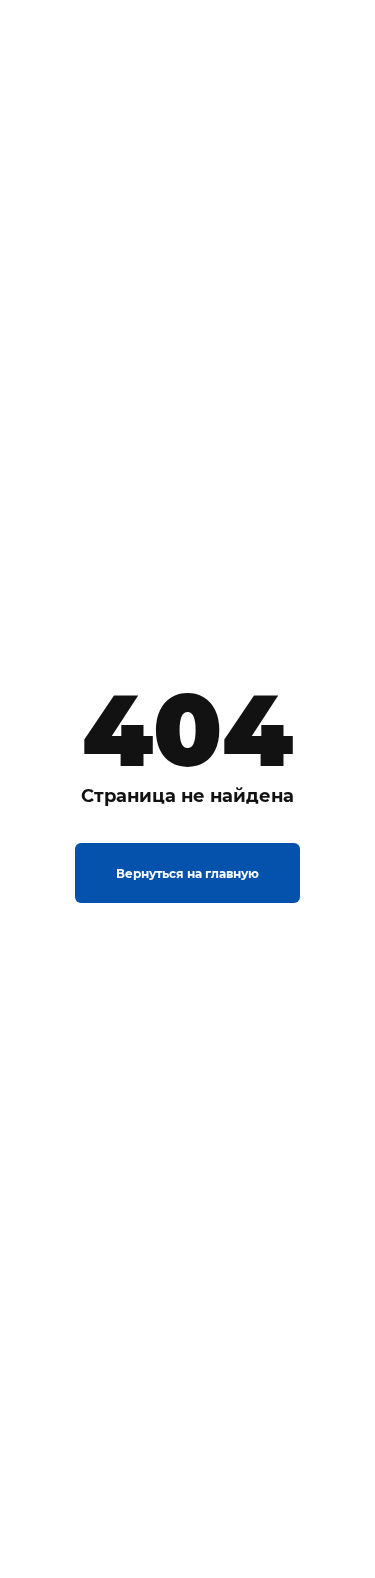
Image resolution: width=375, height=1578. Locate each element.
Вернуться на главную (187, 873)
